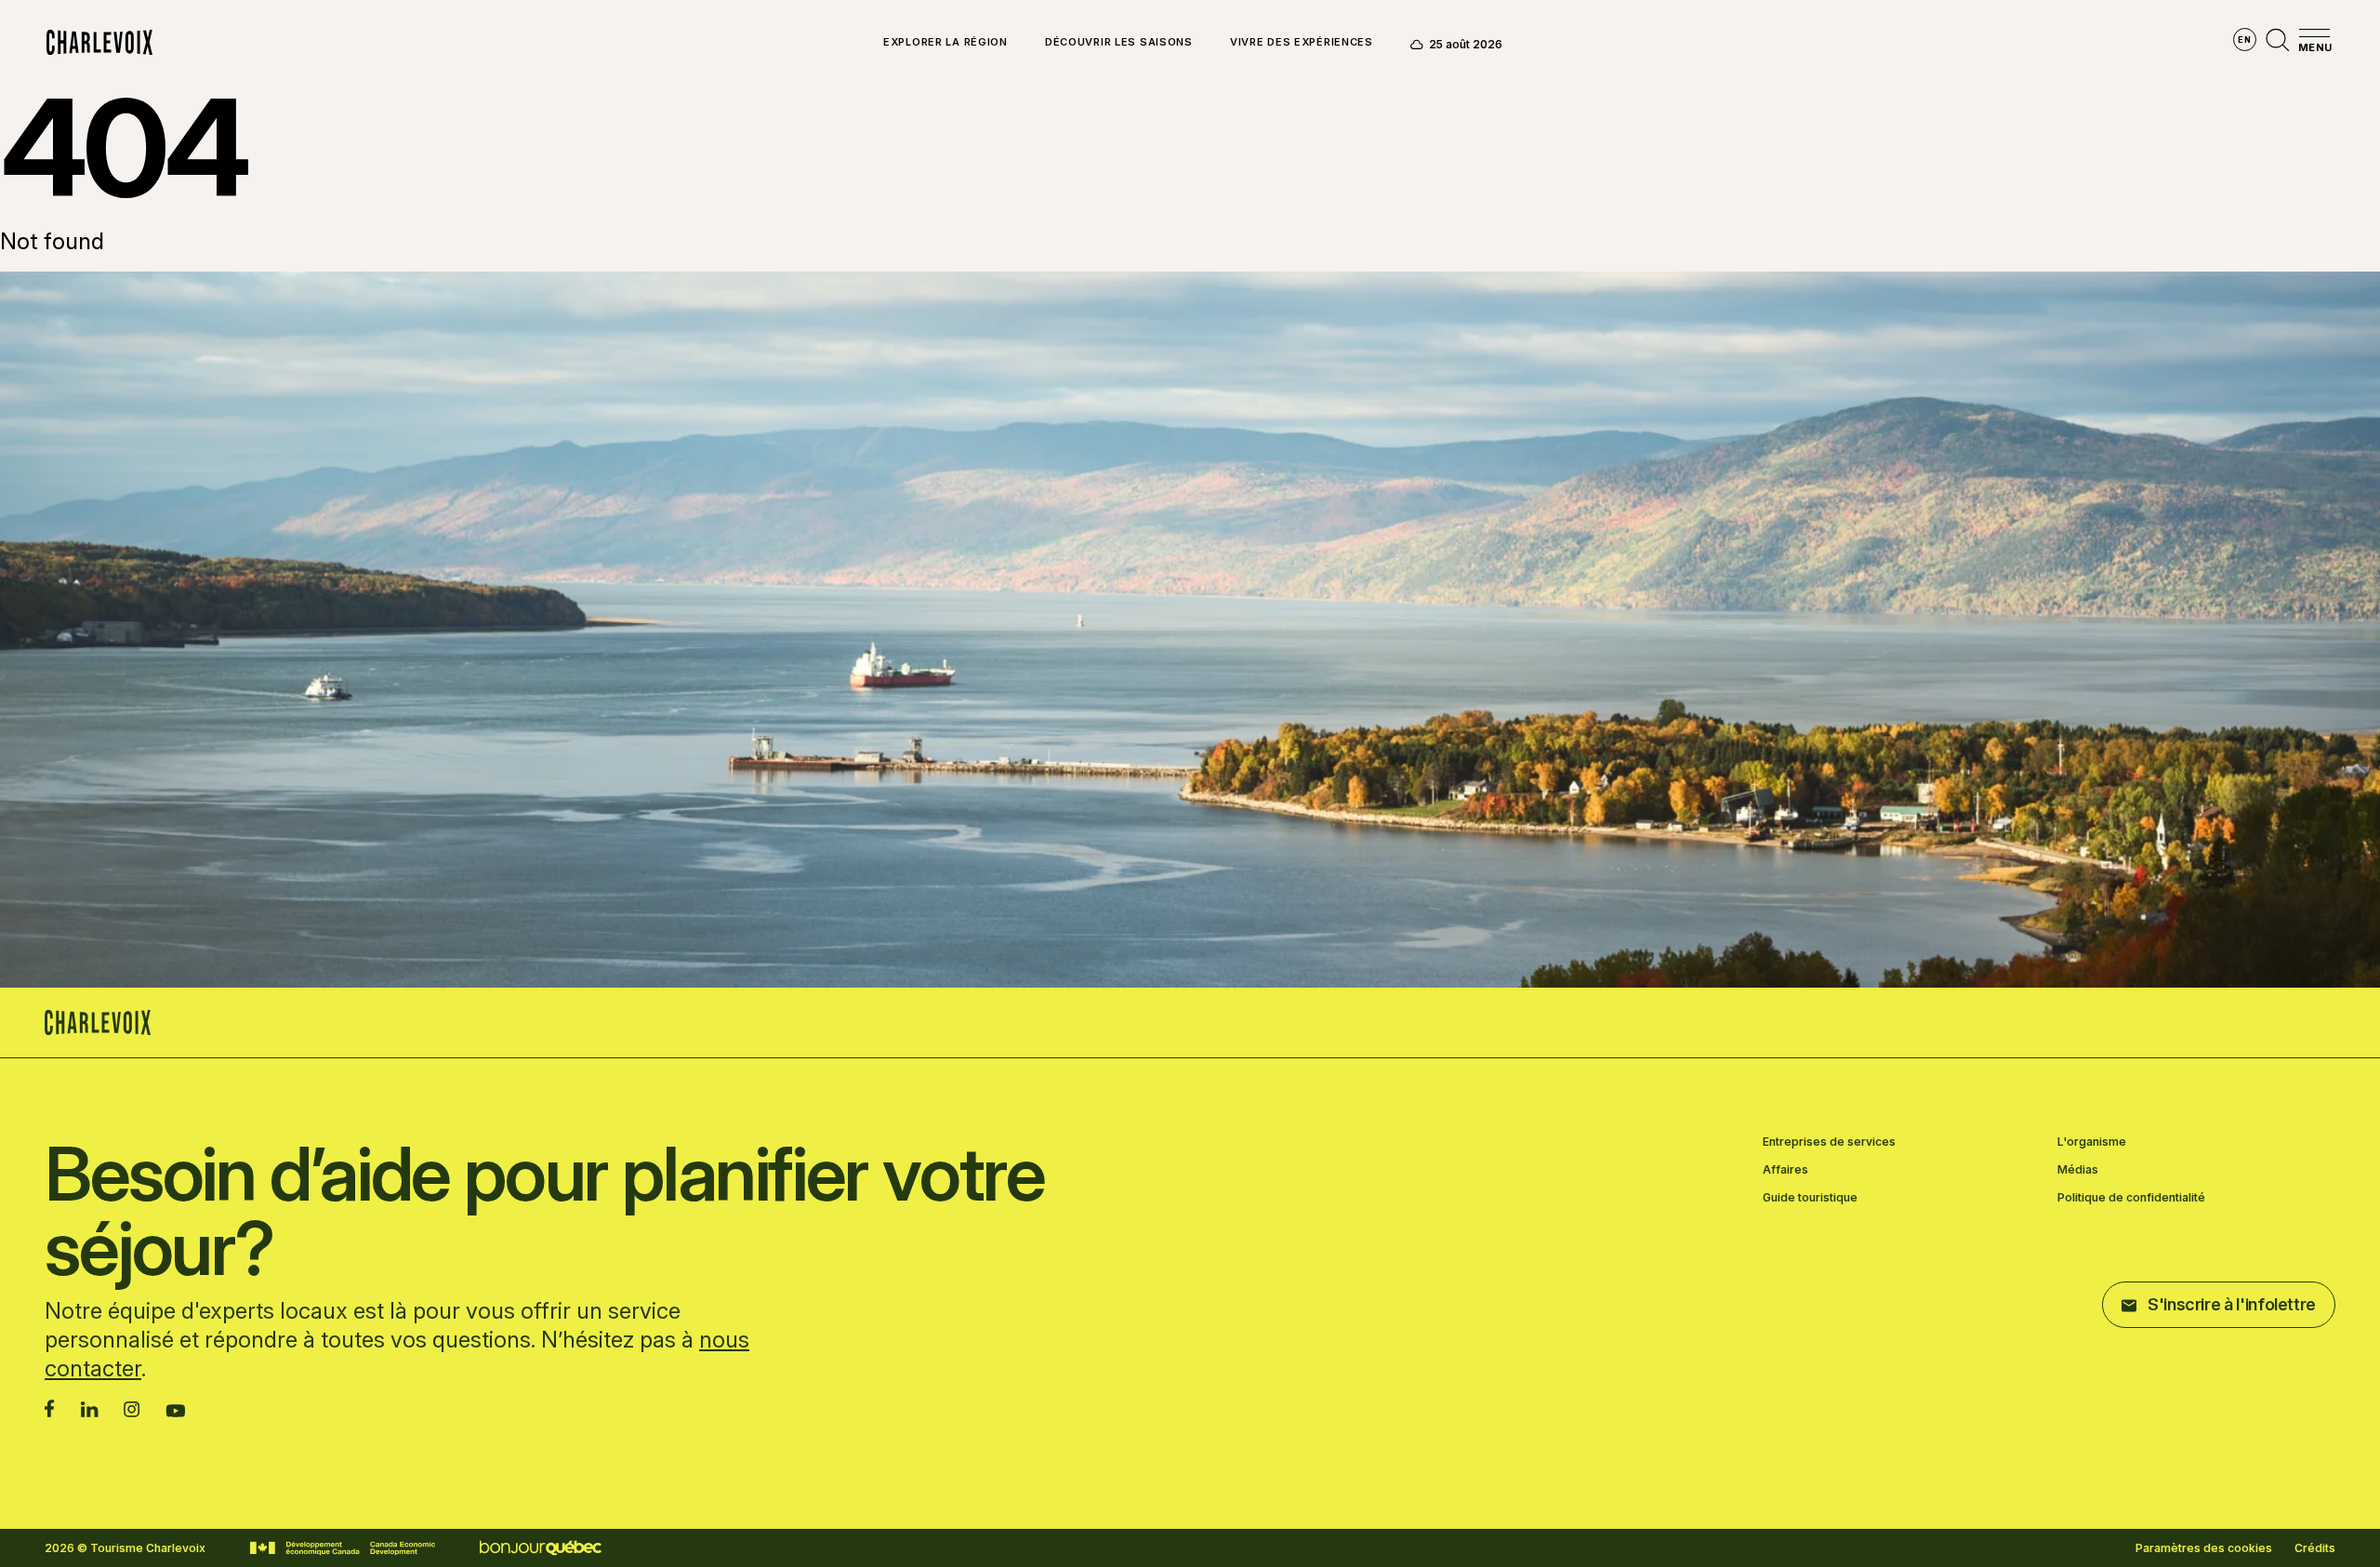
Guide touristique (1810, 1198)
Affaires (1785, 1170)
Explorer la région (945, 43)
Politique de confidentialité (2131, 1198)
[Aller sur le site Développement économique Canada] (343, 1548)
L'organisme (2092, 1142)
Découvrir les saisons (1119, 43)
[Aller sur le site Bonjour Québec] (541, 1548)
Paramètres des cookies (2204, 1548)
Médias (2078, 1170)
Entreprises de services (1829, 1142)
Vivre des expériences (1302, 43)
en (2244, 40)
